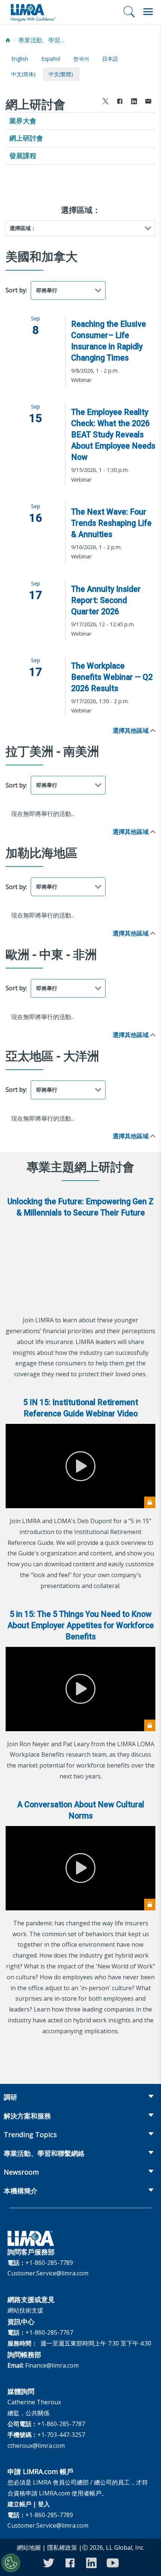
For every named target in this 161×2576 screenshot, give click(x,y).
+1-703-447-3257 (61, 2435)
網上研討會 (26, 138)
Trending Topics (30, 2134)
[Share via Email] (148, 102)
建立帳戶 (19, 2504)
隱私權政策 (62, 2548)
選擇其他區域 (131, 730)
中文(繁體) (61, 74)
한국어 (81, 59)
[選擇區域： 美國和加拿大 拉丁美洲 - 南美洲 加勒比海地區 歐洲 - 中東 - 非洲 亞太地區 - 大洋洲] (80, 228)
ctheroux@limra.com (36, 2446)
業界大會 (23, 121)
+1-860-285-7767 (49, 2332)
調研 (10, 2097)
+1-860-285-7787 (61, 2424)
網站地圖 (29, 2548)
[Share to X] (106, 102)
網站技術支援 (25, 2310)
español (51, 59)
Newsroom (21, 2172)
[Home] (8, 40)
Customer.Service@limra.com (48, 2273)
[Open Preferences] (11, 2563)
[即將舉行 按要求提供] (68, 290)
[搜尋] (129, 12)
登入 (44, 2504)
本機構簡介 (21, 2191)
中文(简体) (23, 74)
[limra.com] (33, 12)
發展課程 (23, 156)
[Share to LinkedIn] (134, 102)
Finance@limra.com (52, 2365)
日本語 (110, 59)
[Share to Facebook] (120, 102)
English (20, 59)
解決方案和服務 (27, 2116)
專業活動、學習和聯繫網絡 (43, 40)
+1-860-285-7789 (49, 2263)
